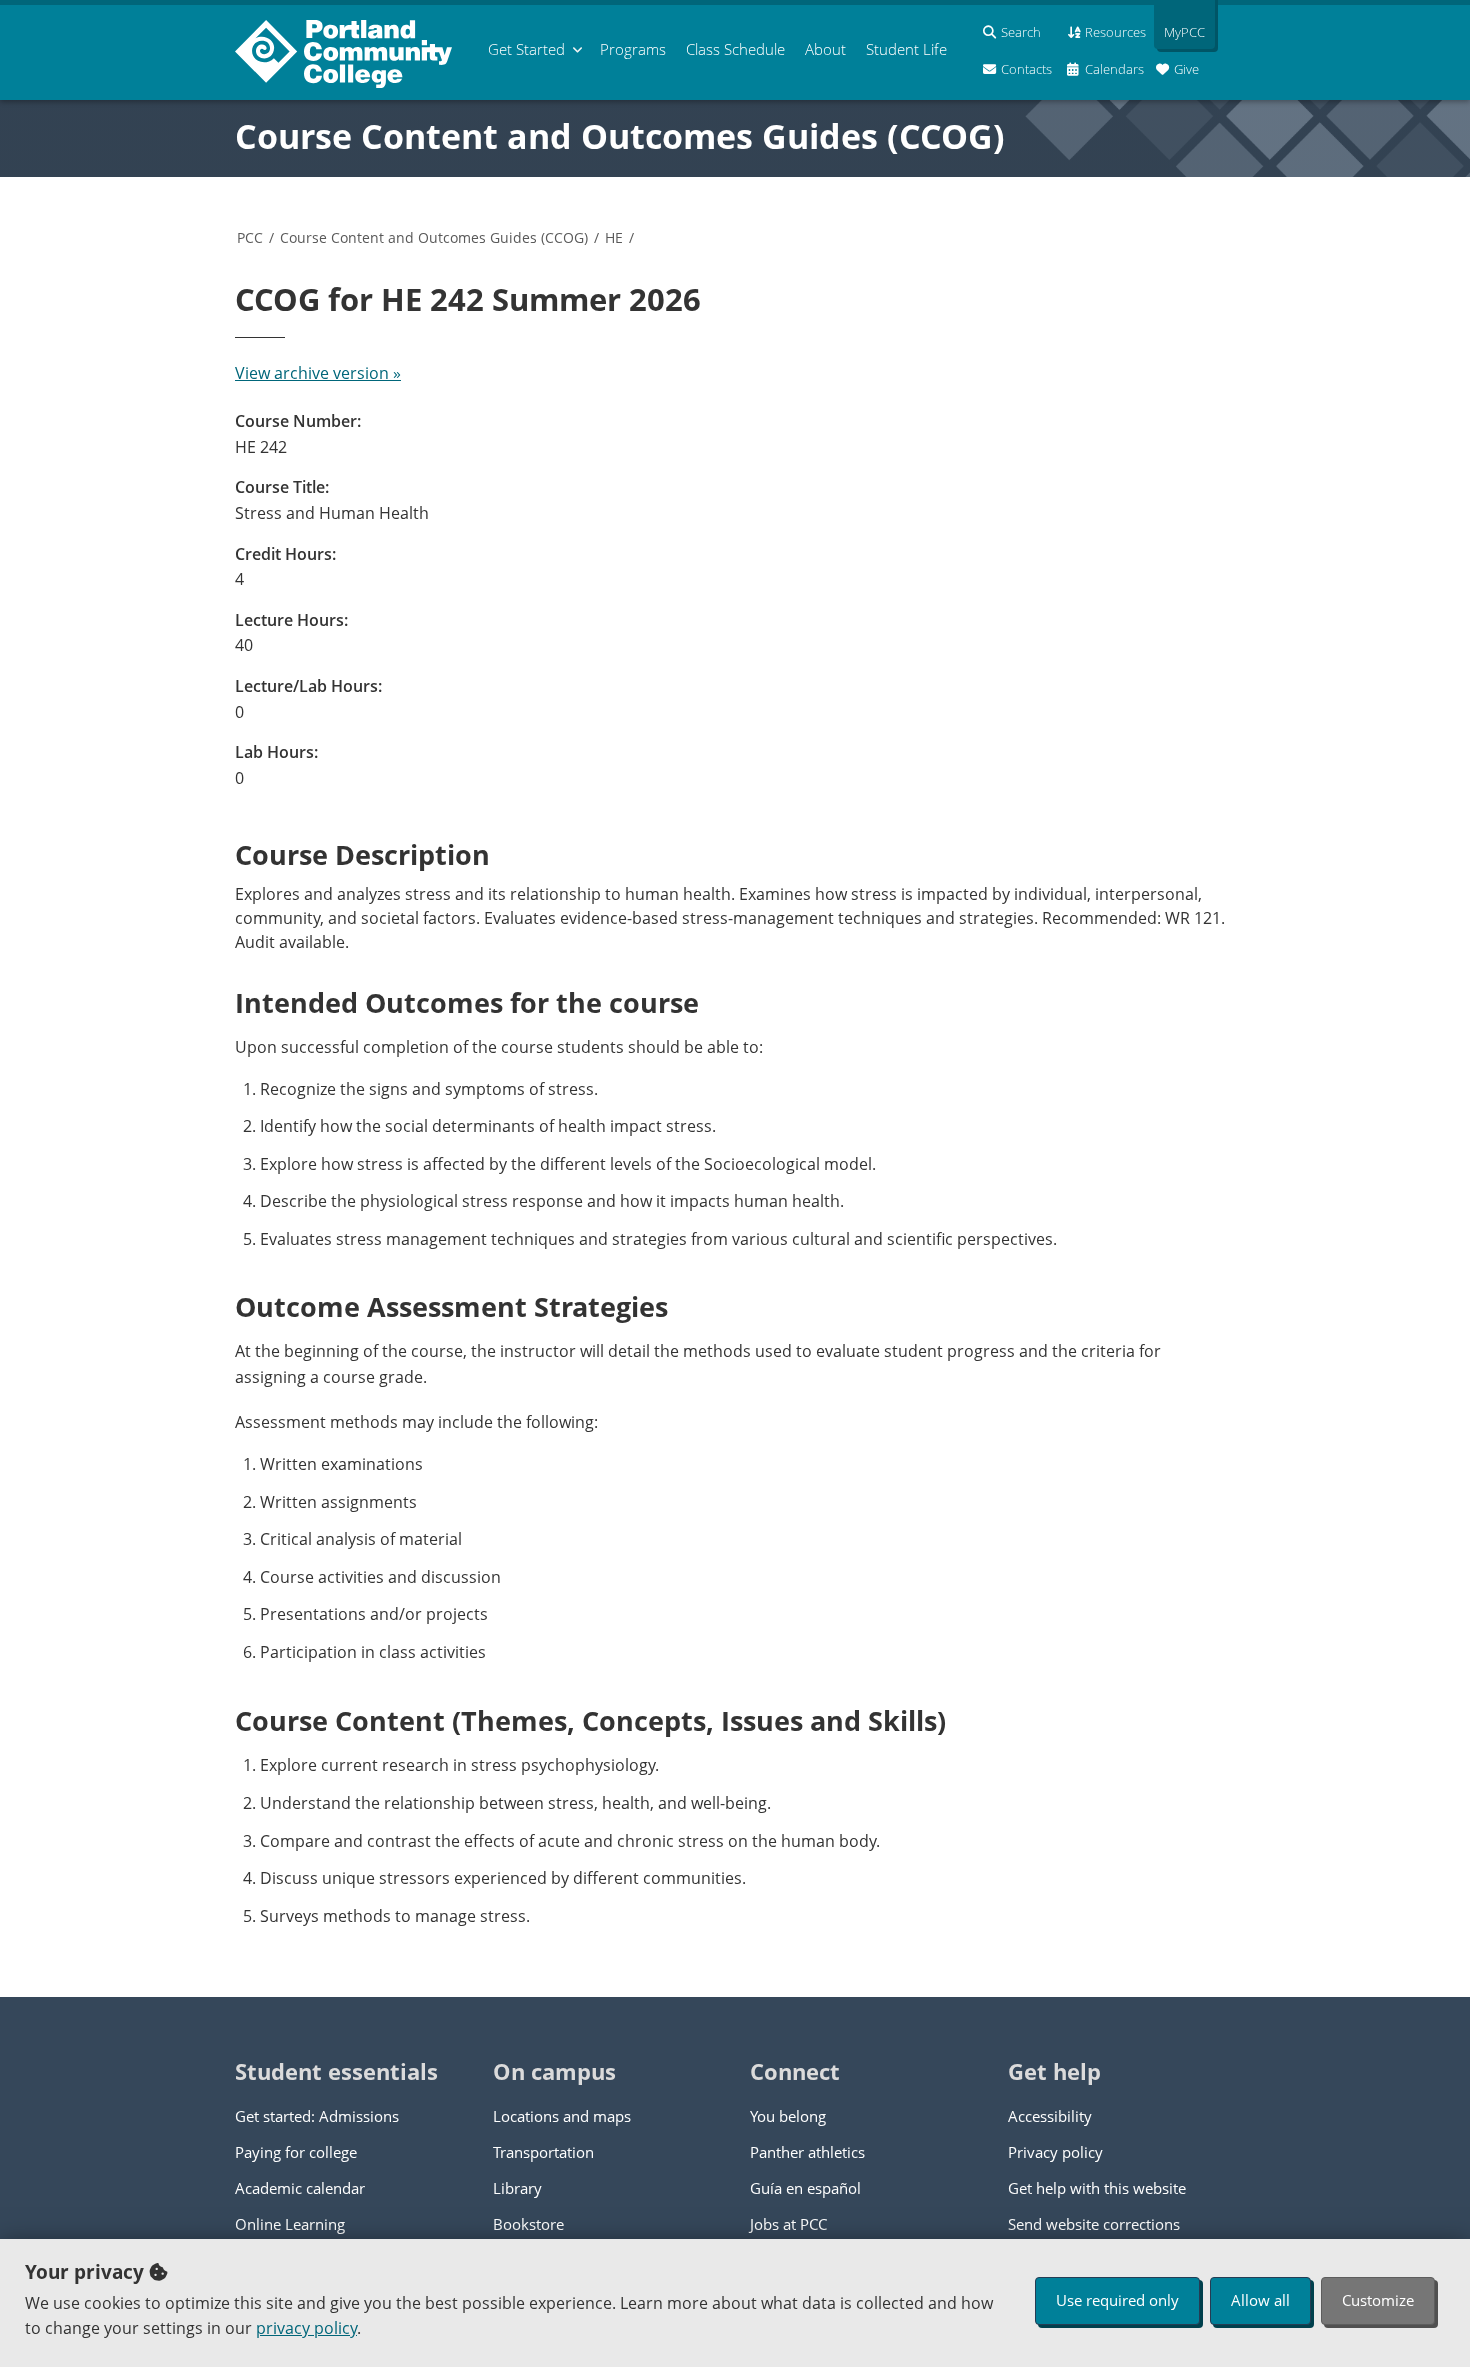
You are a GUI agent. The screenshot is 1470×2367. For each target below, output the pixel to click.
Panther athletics (807, 2152)
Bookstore (528, 2224)
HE (614, 237)
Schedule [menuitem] (735, 49)
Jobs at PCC (788, 2224)
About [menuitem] (825, 49)
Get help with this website (1097, 2188)
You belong (788, 2116)
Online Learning (290, 2224)
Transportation (543, 2152)
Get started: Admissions (317, 2116)
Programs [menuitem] (633, 49)
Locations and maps (562, 2116)
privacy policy (306, 2328)
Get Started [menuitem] (526, 49)
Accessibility (1050, 2116)
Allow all (1260, 2300)
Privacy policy (1055, 2152)
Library (517, 2188)
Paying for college (296, 2152)
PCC (250, 237)
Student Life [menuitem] (906, 49)
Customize (1378, 2300)
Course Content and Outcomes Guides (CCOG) (620, 136)
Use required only (1117, 2300)
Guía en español (805, 2188)
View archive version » (318, 373)
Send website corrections (1094, 2224)
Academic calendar (300, 2188)
